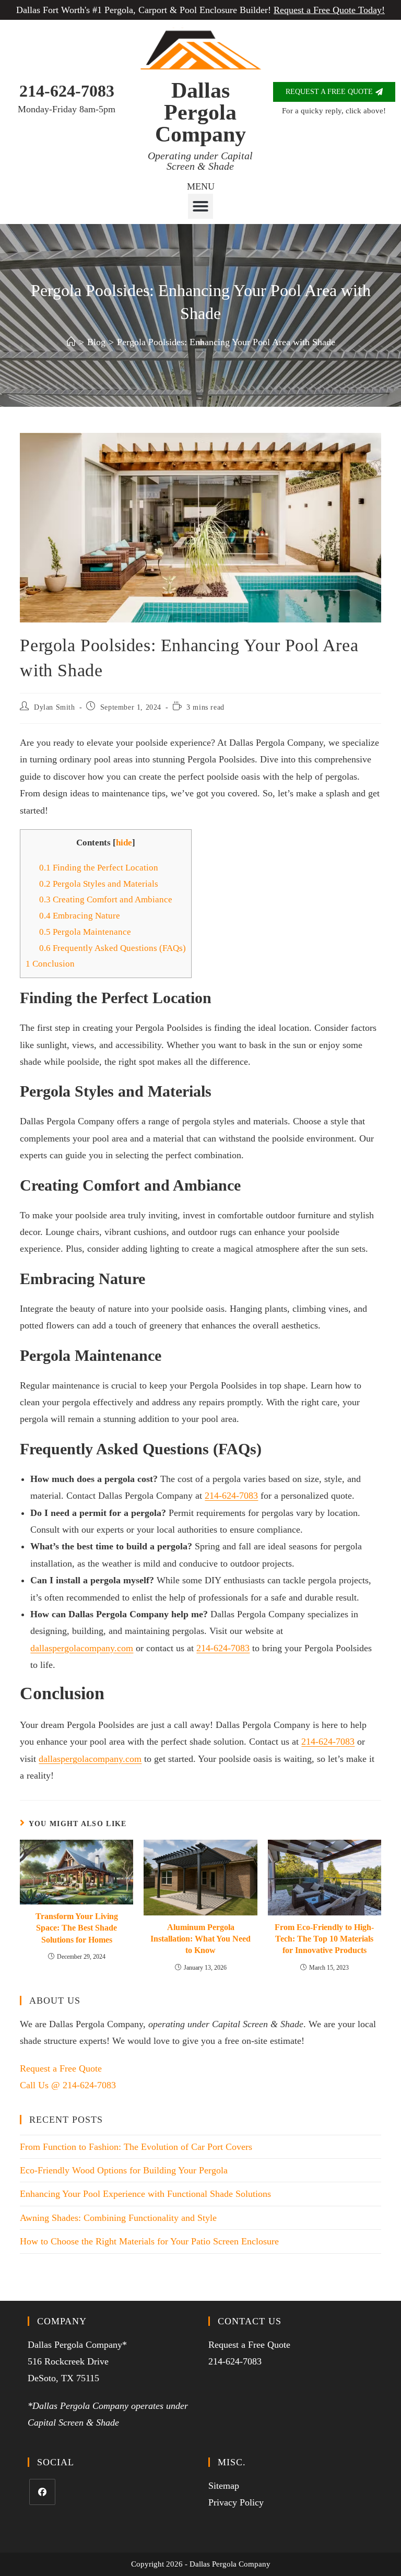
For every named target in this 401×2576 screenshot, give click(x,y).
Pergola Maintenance (85, 932)
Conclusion (50, 964)
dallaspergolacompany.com (82, 1648)
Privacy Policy (236, 2502)
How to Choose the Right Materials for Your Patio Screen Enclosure (149, 2241)
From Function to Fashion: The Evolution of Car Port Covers (136, 2147)
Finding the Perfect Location (99, 868)
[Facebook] (42, 2492)
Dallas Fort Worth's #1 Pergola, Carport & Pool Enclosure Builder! (200, 10)
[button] (200, 206)
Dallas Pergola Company (200, 112)
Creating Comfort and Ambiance (106, 899)
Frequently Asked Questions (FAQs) (113, 948)
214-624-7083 (67, 91)
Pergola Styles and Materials (99, 884)
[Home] (71, 342)
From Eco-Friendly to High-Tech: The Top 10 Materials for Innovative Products (324, 1939)
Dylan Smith (55, 707)
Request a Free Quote (61, 2068)
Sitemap (224, 2486)
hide (124, 843)
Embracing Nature (80, 916)
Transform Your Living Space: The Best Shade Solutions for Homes (77, 1928)
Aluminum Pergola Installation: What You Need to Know (200, 1939)
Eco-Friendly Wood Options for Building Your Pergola (124, 2170)
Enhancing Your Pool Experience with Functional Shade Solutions (145, 2194)
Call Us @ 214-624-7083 (68, 2085)
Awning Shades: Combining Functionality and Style (118, 2218)
